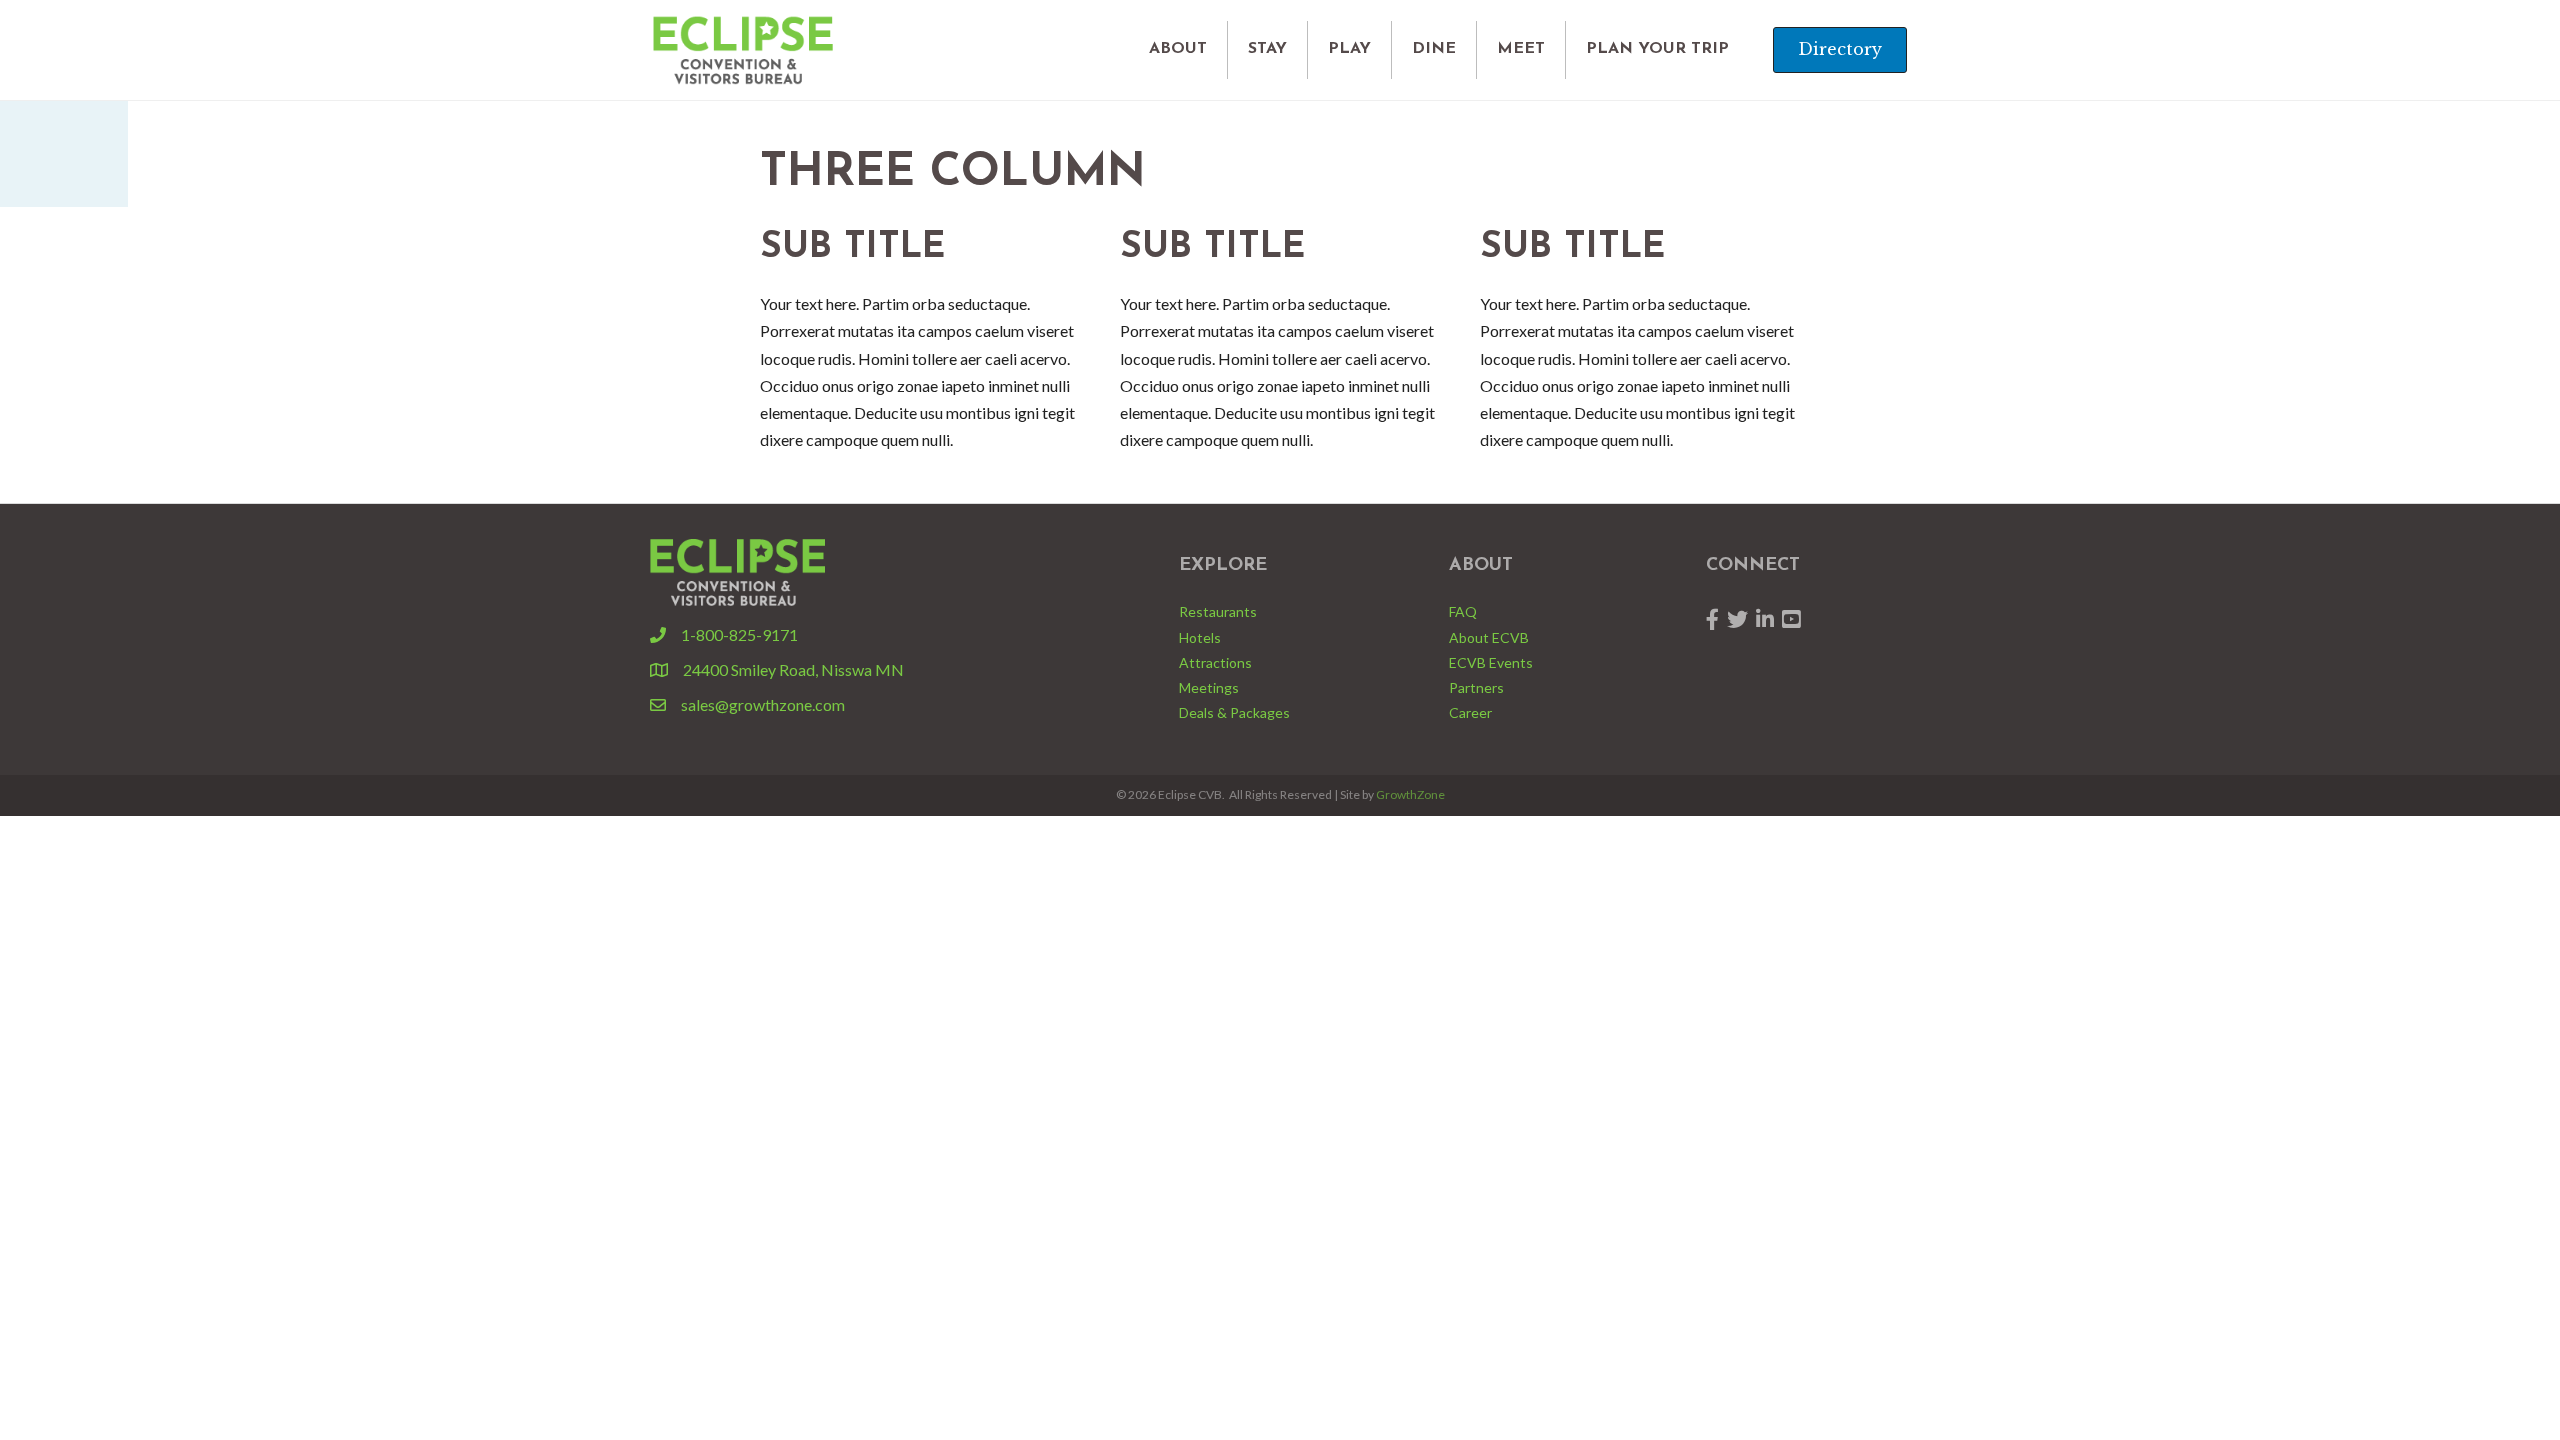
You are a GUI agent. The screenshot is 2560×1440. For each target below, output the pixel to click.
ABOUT (1178, 49)
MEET (1521, 49)
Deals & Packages (1234, 712)
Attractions (1215, 662)
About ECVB (1489, 637)
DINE (1434, 49)
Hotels (1200, 637)
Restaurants (1218, 611)
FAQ (1463, 611)
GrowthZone (1410, 794)
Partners (1476, 687)
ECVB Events (1491, 662)
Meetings (1209, 687)
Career (1470, 712)
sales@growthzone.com (763, 704)
